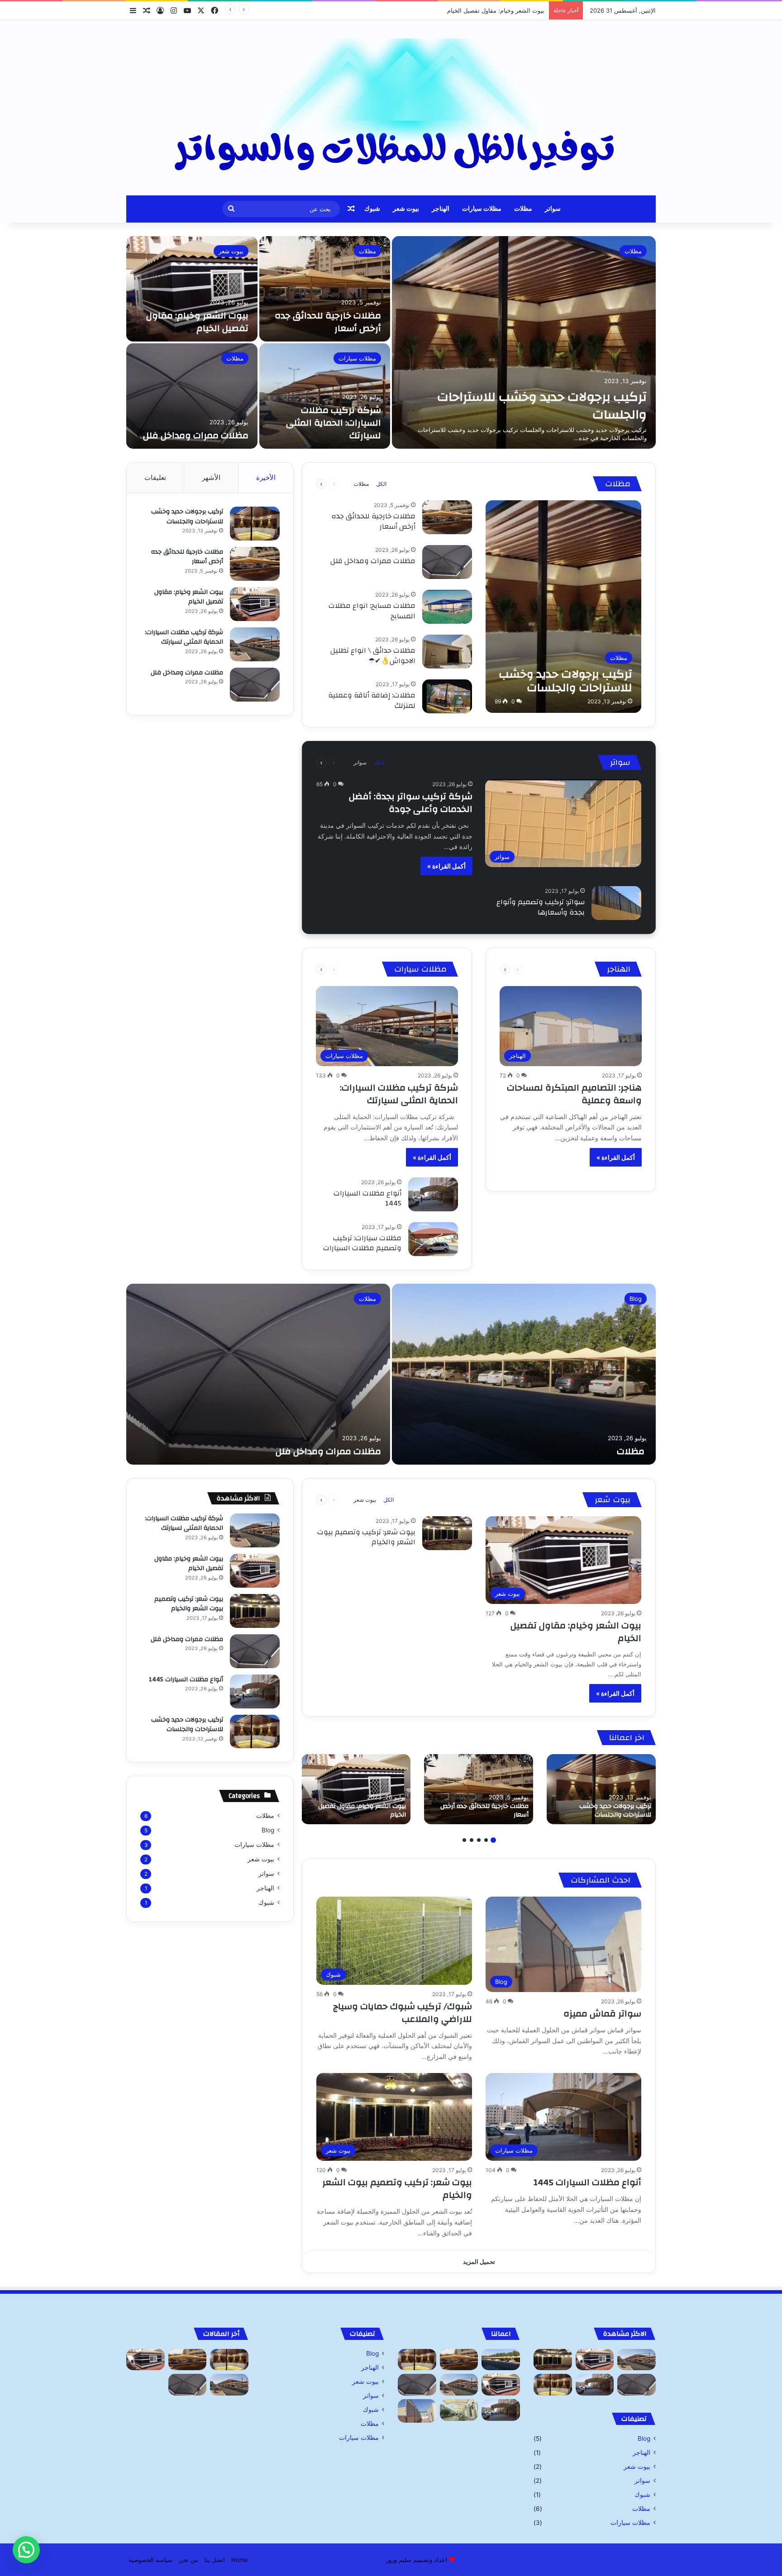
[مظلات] (524, 1374)
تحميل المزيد (479, 2262)
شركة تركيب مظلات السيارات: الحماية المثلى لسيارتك (477, 10)
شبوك (372, 209)
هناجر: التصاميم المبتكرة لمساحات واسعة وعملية (574, 1094)
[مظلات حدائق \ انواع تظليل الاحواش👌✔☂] (447, 652)
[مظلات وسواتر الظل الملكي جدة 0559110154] (391, 108)
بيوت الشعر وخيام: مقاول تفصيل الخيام (197, 322)
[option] (391, 342)
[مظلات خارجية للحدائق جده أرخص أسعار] (325, 289)
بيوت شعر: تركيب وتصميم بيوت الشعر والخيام (366, 1537)
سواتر (553, 209)
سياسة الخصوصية (150, 2560)
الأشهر (211, 477)
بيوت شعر (406, 209)
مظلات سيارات (482, 209)
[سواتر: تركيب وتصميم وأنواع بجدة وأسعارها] (616, 903)
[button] (26, 2550)
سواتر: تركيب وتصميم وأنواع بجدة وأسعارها (541, 907)
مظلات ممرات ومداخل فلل (196, 435)
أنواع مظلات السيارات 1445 (367, 1198)
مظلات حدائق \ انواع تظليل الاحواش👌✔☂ (373, 655)
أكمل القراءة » (446, 866)
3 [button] (479, 1840)
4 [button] (472, 1840)
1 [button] (493, 1840)
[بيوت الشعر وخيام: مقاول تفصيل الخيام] (192, 289)
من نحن (188, 2560)
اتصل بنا (215, 2560)
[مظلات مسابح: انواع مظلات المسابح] (447, 607)
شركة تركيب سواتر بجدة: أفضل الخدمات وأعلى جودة (411, 803)
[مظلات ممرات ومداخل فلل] (192, 396)
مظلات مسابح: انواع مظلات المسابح (372, 611)
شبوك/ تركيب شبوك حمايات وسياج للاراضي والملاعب (403, 2013)
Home (240, 2560)
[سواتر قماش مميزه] (417, 2411)
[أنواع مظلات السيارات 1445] (433, 1194)
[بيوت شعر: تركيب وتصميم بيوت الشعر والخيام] (447, 1533)
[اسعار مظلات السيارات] (459, 2410)
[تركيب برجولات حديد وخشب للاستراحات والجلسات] (524, 342)
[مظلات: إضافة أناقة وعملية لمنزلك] (447, 696)
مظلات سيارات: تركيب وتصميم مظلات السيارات (362, 1243)
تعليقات (155, 477)
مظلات (523, 209)
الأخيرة (266, 477)
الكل (381, 484)
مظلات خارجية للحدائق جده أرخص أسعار (328, 322)
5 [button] (464, 1840)
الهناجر (441, 209)
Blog (636, 1299)
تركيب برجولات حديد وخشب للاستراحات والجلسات (542, 406)
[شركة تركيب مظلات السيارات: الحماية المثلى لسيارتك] (325, 396)
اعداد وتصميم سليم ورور (417, 2560)
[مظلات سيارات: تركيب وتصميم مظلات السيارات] (433, 1239)
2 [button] (486, 1840)
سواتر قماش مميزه (602, 2014)
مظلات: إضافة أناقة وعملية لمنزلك (372, 700)
